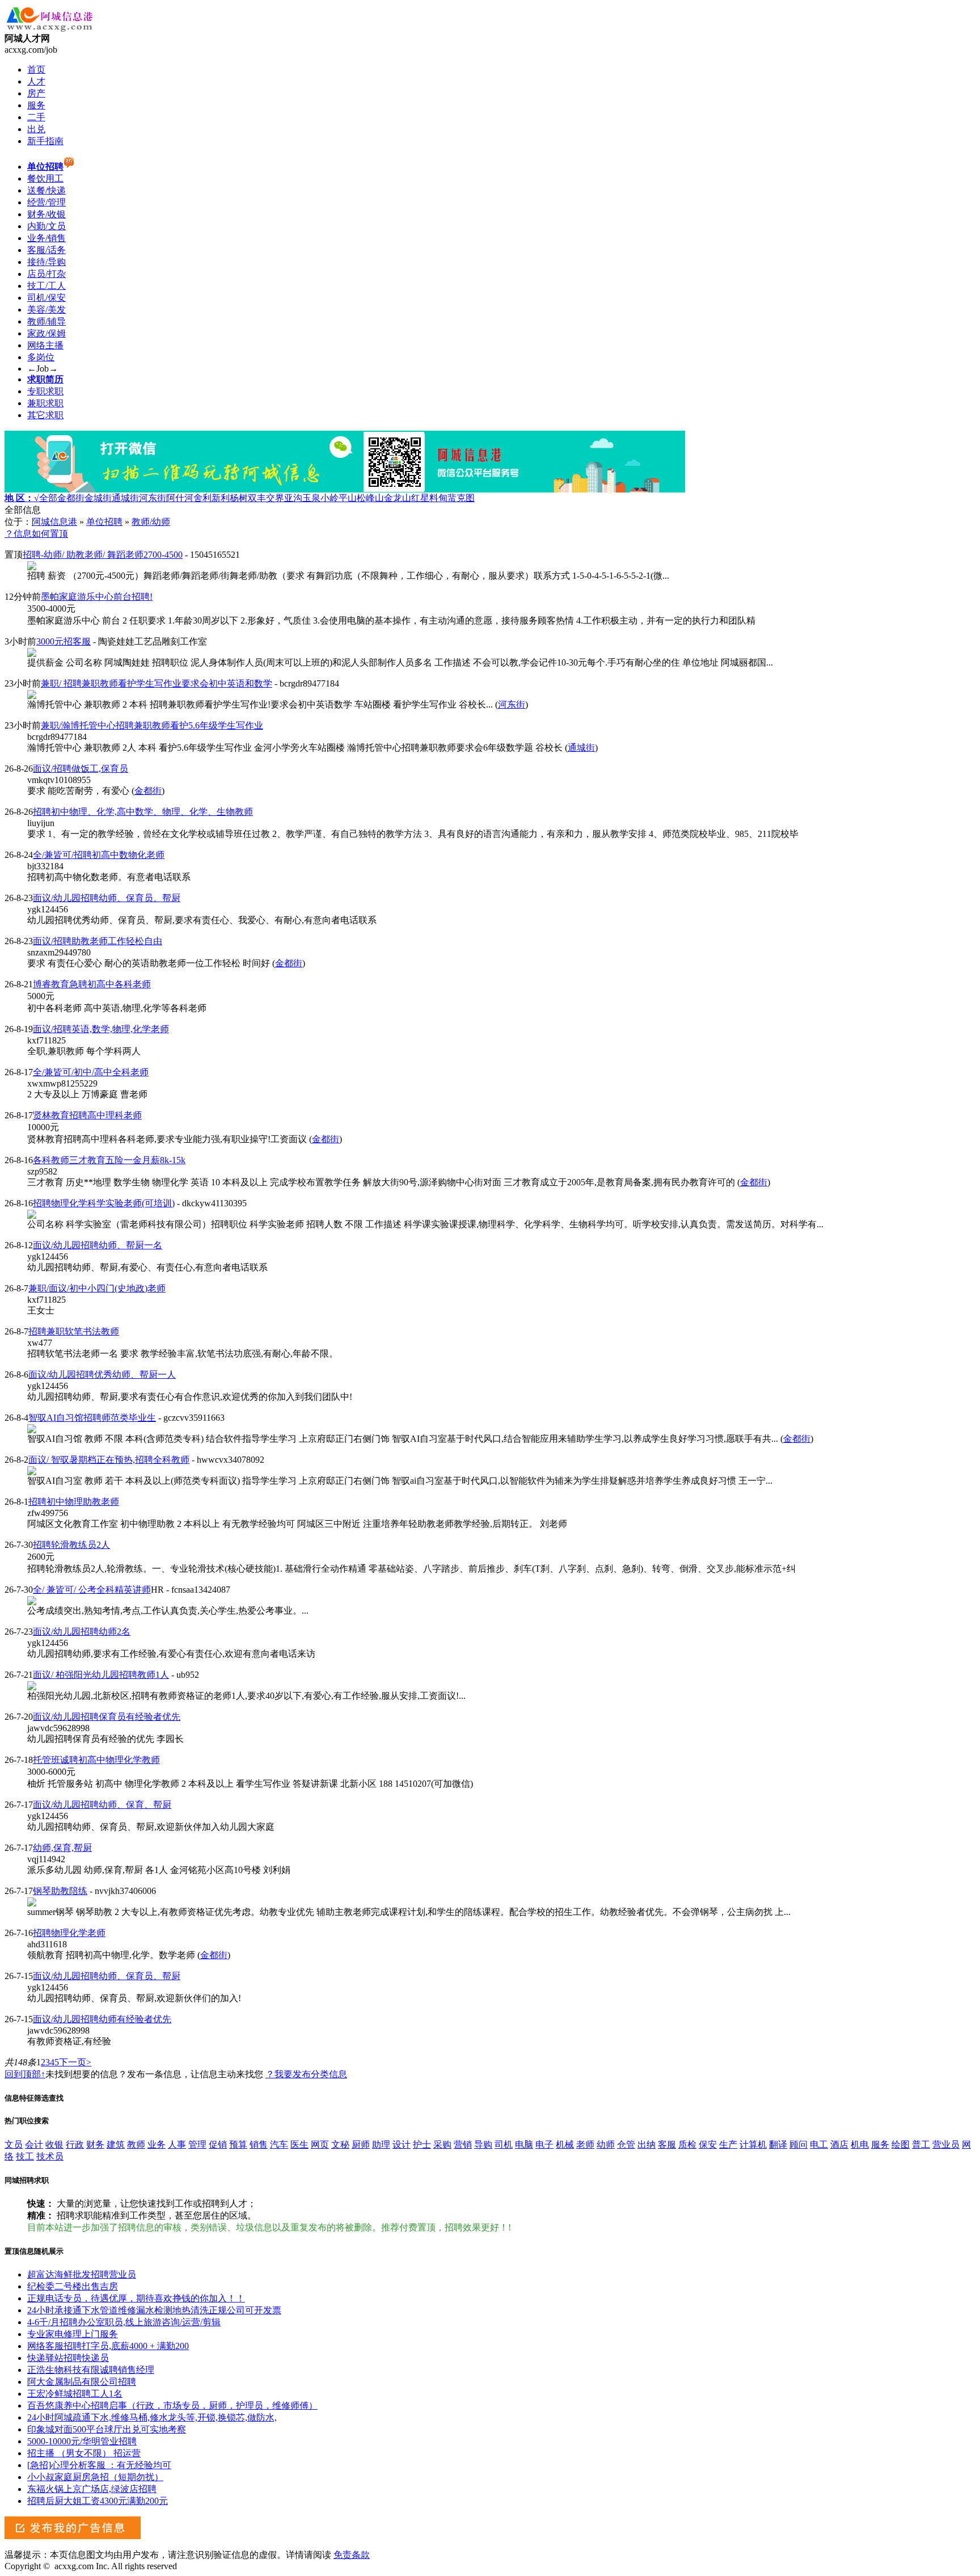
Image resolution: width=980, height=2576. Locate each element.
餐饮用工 (45, 178)
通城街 (125, 498)
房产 (36, 93)
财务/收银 (47, 214)
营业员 (946, 2144)
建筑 (116, 2144)
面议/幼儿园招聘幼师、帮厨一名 (98, 1245)
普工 (921, 2144)
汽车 (279, 2144)
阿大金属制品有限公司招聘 (82, 2382)
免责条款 (352, 2555)
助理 (381, 2144)
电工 (819, 2144)
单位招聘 (104, 522)
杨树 (239, 498)
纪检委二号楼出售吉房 (73, 2286)
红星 (420, 498)
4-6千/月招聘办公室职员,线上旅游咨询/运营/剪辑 (124, 2322)
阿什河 (180, 498)
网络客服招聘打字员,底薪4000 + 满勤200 (108, 2346)
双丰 (257, 498)
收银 (54, 2144)
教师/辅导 (47, 321)
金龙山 (398, 498)
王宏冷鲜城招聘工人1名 (75, 2394)
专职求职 (45, 391)
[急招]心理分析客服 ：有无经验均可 (99, 2465)
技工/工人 (47, 286)
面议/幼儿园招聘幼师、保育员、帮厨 (107, 898)
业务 (157, 2144)
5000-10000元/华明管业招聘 (82, 2441)
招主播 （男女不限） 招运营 (84, 2453)
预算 (238, 2144)
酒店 (839, 2144)
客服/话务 (47, 250)
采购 (442, 2144)
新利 (221, 498)
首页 (36, 70)
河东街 (153, 498)
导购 (483, 2144)
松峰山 (370, 498)
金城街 (98, 498)
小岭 (330, 498)
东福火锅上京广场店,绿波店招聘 (92, 2489)
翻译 (778, 2144)
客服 (667, 2144)
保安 (708, 2144)
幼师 (606, 2144)
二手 (36, 117)
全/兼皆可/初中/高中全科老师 (91, 1072)
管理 (197, 2144)
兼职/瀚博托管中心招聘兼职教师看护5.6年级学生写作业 (152, 725)
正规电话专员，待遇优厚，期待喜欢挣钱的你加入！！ (136, 2298)
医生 (299, 2144)
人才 (36, 81)
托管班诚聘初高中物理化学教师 (96, 1760)
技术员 (50, 2156)
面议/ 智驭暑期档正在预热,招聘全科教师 (109, 1460)
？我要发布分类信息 (306, 2074)
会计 (34, 2144)
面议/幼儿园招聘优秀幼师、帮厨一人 (102, 1375)
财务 (95, 2144)
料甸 (438, 498)
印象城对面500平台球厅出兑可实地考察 (107, 2429)
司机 (504, 2144)
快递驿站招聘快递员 (68, 2358)
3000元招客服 (64, 641)
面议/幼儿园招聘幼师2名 (82, 1632)
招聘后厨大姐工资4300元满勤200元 (98, 2501)
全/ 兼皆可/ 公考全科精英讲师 (92, 1590)
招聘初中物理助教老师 (74, 1502)
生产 (728, 2144)
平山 (348, 498)
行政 (75, 2144)
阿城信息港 (54, 522)
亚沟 (293, 498)
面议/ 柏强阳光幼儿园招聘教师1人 (101, 1675)
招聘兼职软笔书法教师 (74, 1331)
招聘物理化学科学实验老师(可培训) (104, 1203)
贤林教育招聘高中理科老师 (87, 1115)
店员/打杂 (47, 274)
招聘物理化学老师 (69, 1933)
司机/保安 (47, 298)
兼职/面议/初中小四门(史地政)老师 (97, 1288)
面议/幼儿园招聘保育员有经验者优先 (107, 1717)
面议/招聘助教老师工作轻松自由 (98, 941)
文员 (14, 2144)
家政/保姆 (47, 333)
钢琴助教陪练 (60, 1891)
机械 (565, 2144)
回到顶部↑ (25, 2074)
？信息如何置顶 (36, 534)
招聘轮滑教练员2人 (71, 1545)
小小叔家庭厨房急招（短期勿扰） (95, 2477)
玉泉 (311, 498)
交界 (275, 498)
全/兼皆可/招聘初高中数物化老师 (99, 855)
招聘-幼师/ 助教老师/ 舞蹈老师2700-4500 (103, 555)
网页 (320, 2144)
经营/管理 (47, 202)
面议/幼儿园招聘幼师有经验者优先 (102, 2019)
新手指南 (45, 141)
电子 (544, 2144)
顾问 (799, 2144)
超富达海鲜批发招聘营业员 (82, 2274)
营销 (463, 2144)
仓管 (626, 2144)
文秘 (340, 2144)
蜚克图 (461, 498)
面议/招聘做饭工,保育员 (81, 769)
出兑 (36, 129)
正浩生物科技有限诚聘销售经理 (91, 2370)
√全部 (46, 498)
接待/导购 (47, 262)
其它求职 (45, 415)
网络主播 (45, 345)
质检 (687, 2144)
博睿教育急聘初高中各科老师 (92, 984)
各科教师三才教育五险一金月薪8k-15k (109, 1160)
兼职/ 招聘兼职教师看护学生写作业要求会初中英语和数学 (157, 683)
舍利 (202, 498)
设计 (402, 2144)
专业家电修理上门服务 (73, 2334)
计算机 (753, 2144)
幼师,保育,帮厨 (62, 1848)
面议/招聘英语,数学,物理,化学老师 (101, 1029)
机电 (860, 2144)
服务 (36, 105)
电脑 (524, 2144)
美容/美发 (47, 310)
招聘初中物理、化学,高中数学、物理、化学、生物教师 (143, 812)
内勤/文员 (47, 226)
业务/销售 (47, 238)
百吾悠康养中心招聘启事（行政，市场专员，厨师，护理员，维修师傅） (172, 2405)
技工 (25, 2156)
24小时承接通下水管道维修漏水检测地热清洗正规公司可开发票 (154, 2310)
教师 (136, 2144)
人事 (177, 2144)
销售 (259, 2144)
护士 (422, 2144)
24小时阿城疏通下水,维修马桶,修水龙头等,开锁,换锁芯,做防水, (152, 2417)
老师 (585, 2144)
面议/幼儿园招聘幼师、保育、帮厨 (102, 1805)
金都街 (71, 498)
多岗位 (41, 357)
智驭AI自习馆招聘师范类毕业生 (92, 1418)
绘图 (901, 2144)
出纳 (647, 2144)
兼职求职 (45, 403)
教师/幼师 (151, 522)
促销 (218, 2144)
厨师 (361, 2144)
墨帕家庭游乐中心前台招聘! (97, 597)
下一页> (75, 2062)
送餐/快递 (47, 190)
